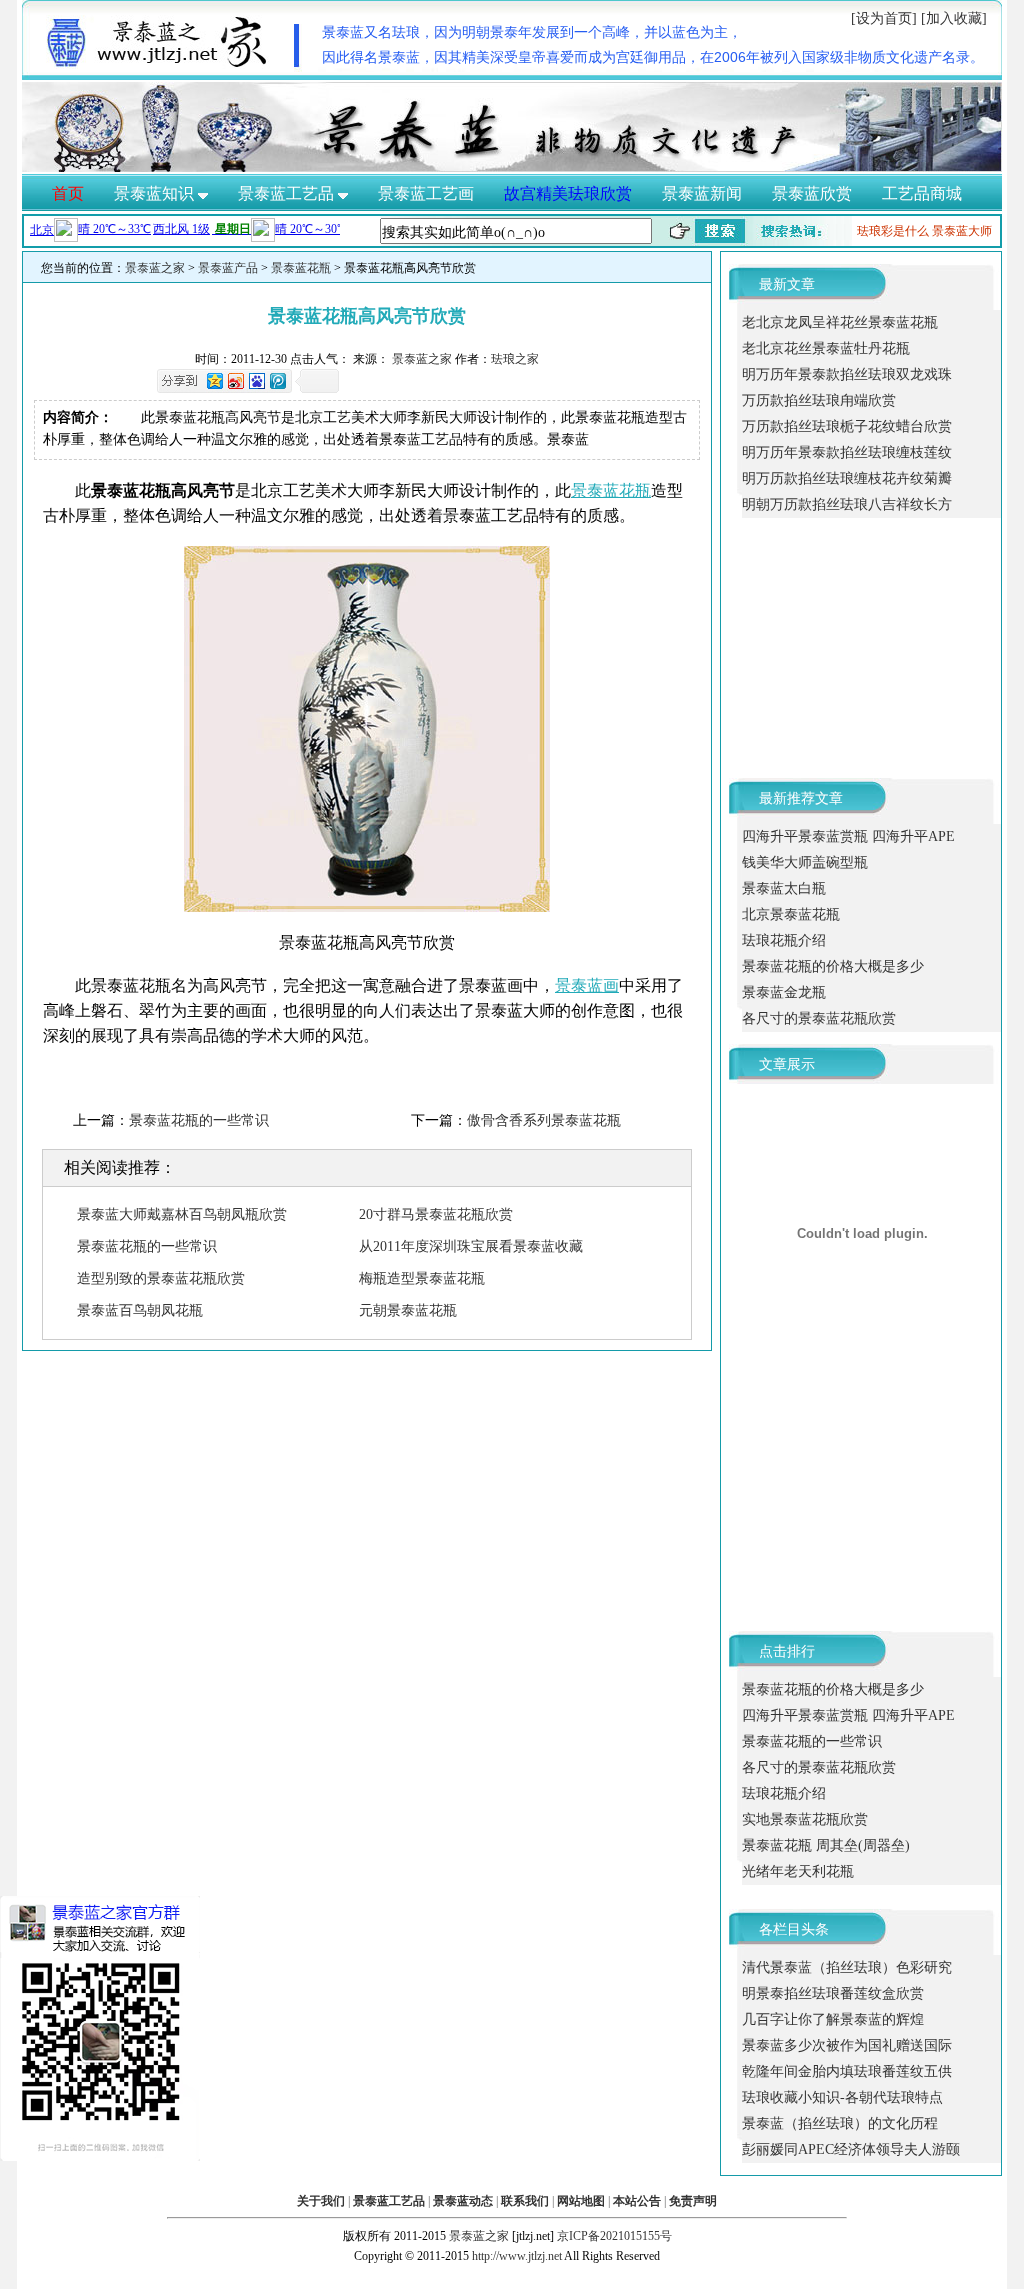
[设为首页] (884, 18)
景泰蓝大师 (962, 231)
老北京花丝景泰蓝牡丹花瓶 (826, 348)
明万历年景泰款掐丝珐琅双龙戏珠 (847, 374)
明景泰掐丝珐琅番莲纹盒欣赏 (833, 1993)
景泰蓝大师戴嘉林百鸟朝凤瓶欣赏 (182, 1214)
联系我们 (525, 2201)
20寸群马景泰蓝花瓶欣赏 (436, 1214)
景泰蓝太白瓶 (784, 888)
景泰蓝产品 (228, 268)
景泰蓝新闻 (702, 193)
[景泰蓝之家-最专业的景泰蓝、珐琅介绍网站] (160, 65)
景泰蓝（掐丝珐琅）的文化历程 (840, 2123)
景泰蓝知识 (156, 193)
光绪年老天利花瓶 (798, 1871)
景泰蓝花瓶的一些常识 (199, 1120)
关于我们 (321, 2201)
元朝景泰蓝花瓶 (408, 1310)
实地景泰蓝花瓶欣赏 (805, 1819)
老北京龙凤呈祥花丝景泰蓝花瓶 (840, 322)
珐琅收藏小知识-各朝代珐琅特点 (842, 2097)
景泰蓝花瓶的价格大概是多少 (833, 966)
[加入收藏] (954, 18)
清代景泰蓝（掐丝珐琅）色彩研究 (847, 1967)
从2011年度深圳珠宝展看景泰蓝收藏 (471, 1246)
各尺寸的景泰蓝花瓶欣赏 (819, 1018)
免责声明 (693, 2201)
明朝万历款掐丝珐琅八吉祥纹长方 (847, 504)
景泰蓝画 (587, 985)
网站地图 (581, 2201)
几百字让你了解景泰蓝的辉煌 (833, 2019)
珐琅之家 (515, 359)
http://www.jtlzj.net (517, 2256)
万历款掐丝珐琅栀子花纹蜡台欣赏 (847, 426)
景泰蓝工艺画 (426, 193)
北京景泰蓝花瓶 (791, 914)
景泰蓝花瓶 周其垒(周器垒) (826, 1845)
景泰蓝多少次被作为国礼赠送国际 (847, 2045)
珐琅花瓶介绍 (784, 940)
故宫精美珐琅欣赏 (568, 193)
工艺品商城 (922, 193)
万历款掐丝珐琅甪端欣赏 (819, 400)
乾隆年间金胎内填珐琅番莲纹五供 (847, 2071)
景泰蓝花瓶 (301, 268)
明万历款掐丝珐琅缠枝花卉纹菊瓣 (847, 478)
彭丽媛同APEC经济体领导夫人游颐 (851, 2149)
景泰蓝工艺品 (288, 193)
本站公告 (637, 2201)
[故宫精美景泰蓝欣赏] (512, 168)
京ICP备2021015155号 (614, 2236)
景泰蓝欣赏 (812, 193)
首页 (68, 193)
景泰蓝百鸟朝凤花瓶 (140, 1310)
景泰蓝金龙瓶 (784, 992)
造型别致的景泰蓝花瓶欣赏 (161, 1278)
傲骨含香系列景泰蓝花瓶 (544, 1120)
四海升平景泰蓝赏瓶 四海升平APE (848, 836)
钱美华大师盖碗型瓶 (805, 862)
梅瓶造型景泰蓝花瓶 (422, 1278)
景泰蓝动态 (463, 2201)
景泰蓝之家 (155, 268)
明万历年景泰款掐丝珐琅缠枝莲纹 (847, 452)
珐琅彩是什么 (893, 231)
